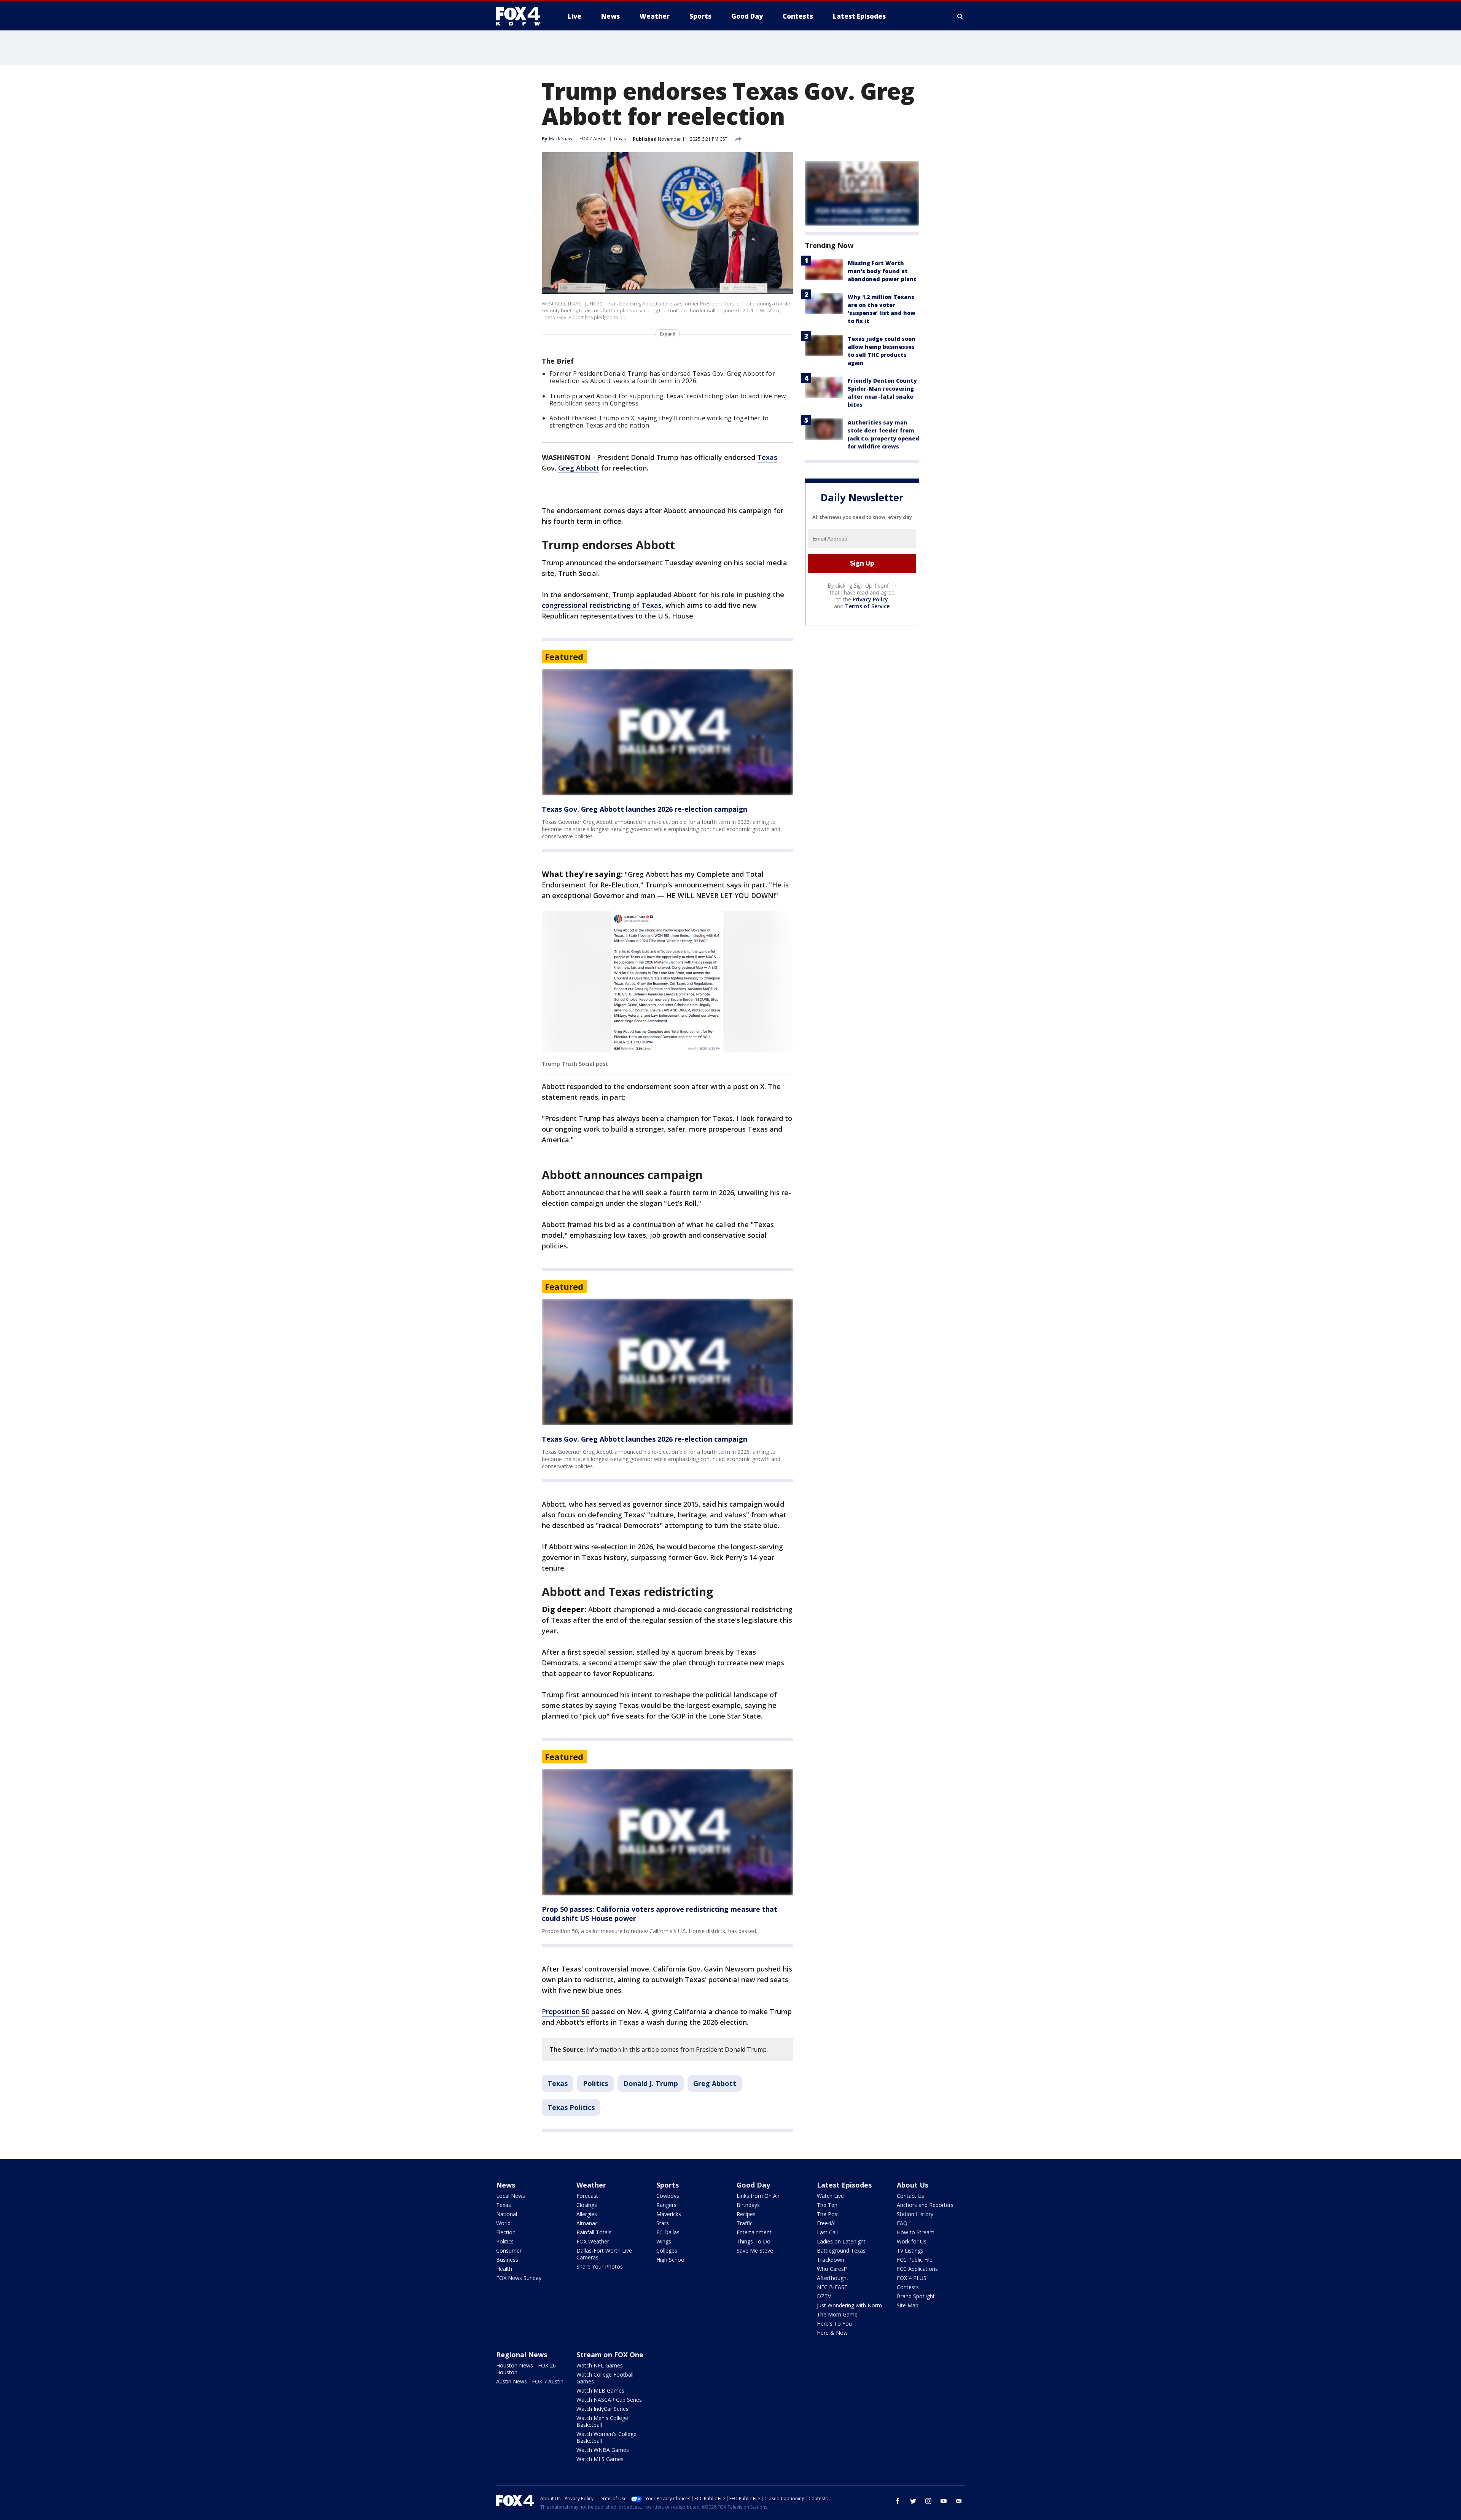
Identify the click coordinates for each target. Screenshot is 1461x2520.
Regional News (522, 2355)
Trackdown (831, 2260)
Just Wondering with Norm (849, 2305)
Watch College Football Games (605, 2378)
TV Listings (910, 2251)
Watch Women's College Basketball (606, 2437)
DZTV (824, 2296)
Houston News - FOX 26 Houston (526, 2369)
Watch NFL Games (600, 2365)
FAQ (902, 2223)
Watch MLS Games (600, 2459)
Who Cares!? (832, 2269)
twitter (913, 2501)
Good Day (753, 2185)
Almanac (587, 2223)
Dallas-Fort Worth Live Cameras (604, 2254)
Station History (915, 2214)
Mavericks (669, 2214)
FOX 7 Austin (593, 139)
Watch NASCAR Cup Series (609, 2400)
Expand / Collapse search (960, 16)
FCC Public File (915, 2260)
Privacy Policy (870, 599)
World (503, 2223)
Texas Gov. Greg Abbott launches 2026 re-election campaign (645, 809)
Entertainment (754, 2232)
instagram (928, 2501)
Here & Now (832, 2333)
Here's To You (834, 2324)
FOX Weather (593, 2241)
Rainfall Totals (594, 2232)
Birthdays (748, 2205)
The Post (828, 2214)
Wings (664, 2241)
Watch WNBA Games (603, 2450)
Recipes (746, 2214)
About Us (913, 2185)
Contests (908, 2287)
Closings (587, 2205)
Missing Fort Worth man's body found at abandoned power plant (882, 271)
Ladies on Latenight (841, 2241)
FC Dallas (668, 2232)
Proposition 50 (566, 2011)
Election (506, 2232)
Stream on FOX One (610, 2355)
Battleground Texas (841, 2251)
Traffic (745, 2223)
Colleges (667, 2251)
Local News (511, 2196)
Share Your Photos (600, 2266)
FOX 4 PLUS (912, 2278)
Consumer (509, 2251)
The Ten (827, 2205)
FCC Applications (917, 2269)
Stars (663, 2223)
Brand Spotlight (916, 2296)
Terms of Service (867, 606)
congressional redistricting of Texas (602, 605)
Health (504, 2269)
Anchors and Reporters (925, 2205)
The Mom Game (837, 2314)
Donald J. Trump (651, 2083)
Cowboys (668, 2196)
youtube (944, 2501)
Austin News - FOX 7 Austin (530, 2381)
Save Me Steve (755, 2251)
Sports (668, 2185)
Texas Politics (571, 2107)
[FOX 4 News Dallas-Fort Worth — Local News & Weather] (521, 16)
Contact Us (910, 2196)
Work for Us (912, 2241)
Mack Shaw (561, 139)
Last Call (827, 2232)
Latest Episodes (844, 2185)
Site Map (908, 2305)
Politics (595, 2083)
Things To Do (754, 2241)
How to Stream (916, 2232)
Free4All (827, 2223)
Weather (591, 2185)
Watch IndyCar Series (602, 2409)
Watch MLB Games (600, 2390)
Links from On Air (758, 2196)
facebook (898, 2501)
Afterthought (833, 2278)
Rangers (666, 2205)
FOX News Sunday (519, 2278)
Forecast (587, 2196)
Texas (620, 139)
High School (671, 2260)
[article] (667, 732)
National (507, 2214)
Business (507, 2260)
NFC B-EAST (832, 2287)
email (959, 2501)
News (506, 2185)
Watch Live (830, 2196)
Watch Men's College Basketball (602, 2421)
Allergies (587, 2214)
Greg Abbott (579, 468)
